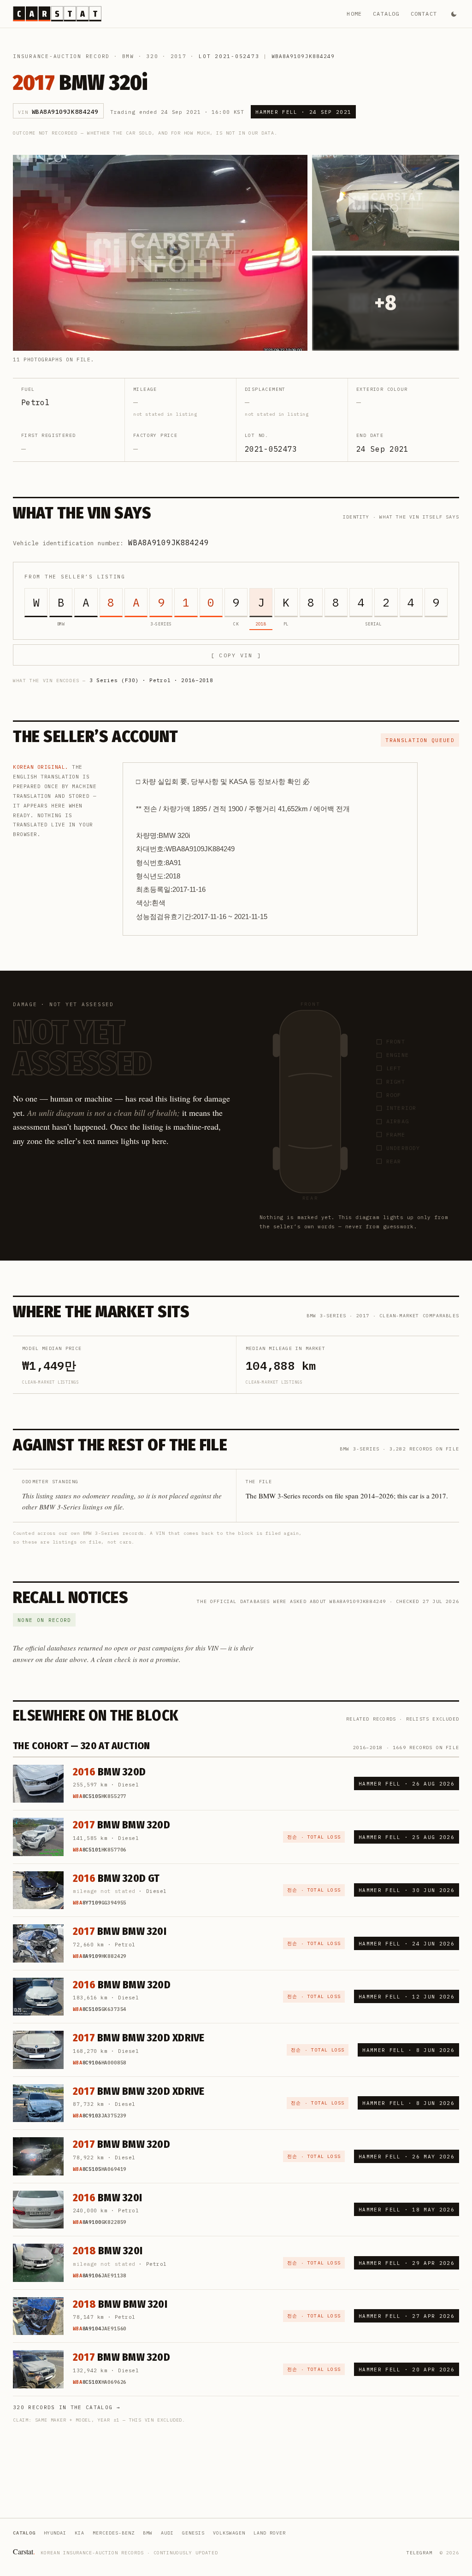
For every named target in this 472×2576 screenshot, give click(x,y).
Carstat (24, 2551)
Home (354, 14)
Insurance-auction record (61, 56)
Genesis (193, 2533)
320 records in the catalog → (67, 2407)
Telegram (419, 2553)
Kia (80, 2533)
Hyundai (55, 2533)
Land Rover (270, 2533)
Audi (167, 2533)
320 (152, 56)
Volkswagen (229, 2533)
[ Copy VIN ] (236, 655)
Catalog (386, 14)
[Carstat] (57, 14)
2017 (179, 56)
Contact (424, 14)
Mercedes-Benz (114, 2533)
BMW (128, 56)
